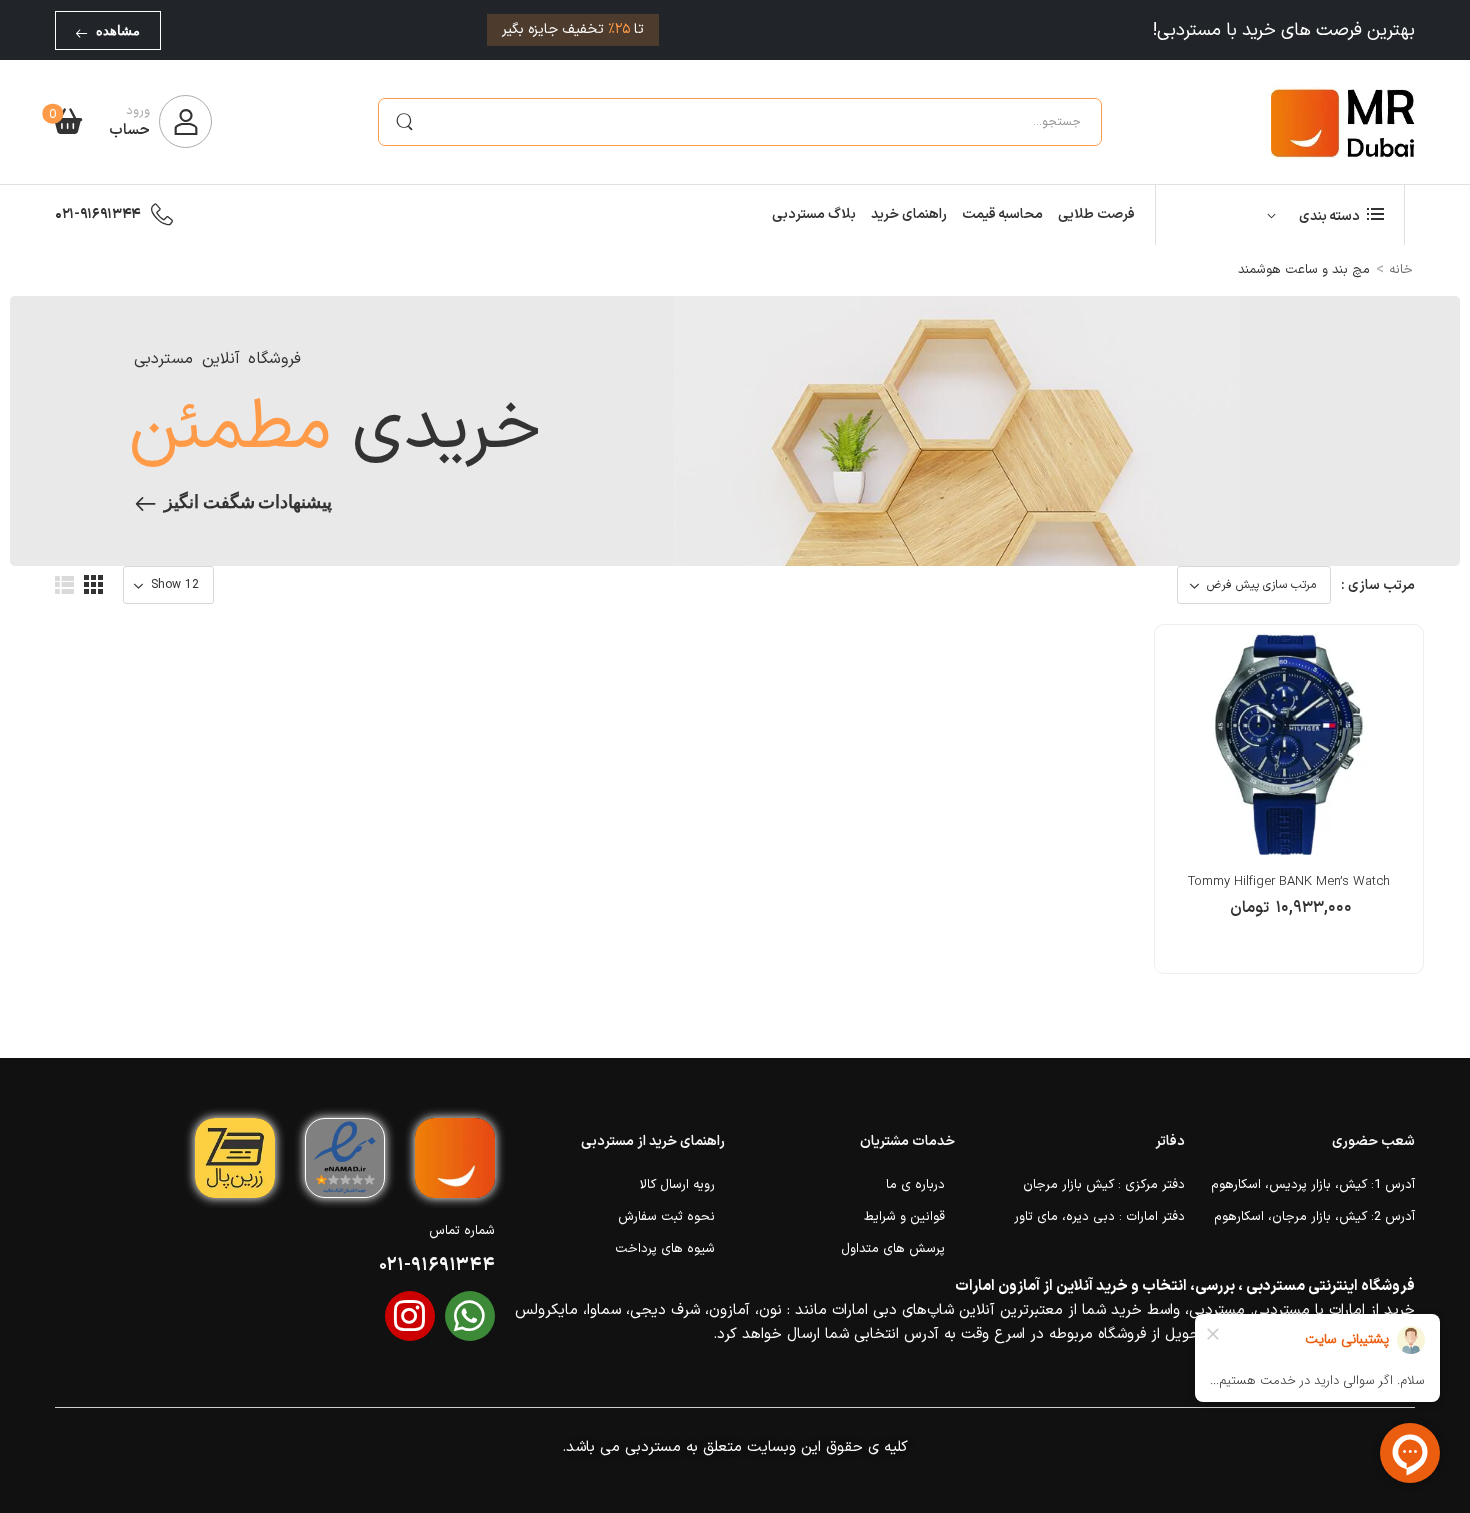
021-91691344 (98, 214)
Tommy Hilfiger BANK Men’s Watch (1289, 882)
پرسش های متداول (893, 1249)
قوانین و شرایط (904, 1217)
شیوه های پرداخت (665, 1249)
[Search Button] (404, 122)
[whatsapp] (470, 1316)
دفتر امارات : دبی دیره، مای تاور (1099, 1217)
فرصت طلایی (1096, 214)
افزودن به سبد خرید (1289, 918)
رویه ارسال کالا (677, 1185)
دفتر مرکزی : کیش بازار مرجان (1104, 1185)
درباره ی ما (915, 1185)
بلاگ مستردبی (814, 214)
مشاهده (118, 30)
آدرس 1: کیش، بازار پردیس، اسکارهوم (1313, 1185)
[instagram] (410, 1316)
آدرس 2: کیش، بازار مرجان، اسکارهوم (1314, 1217)
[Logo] (1343, 122)
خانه (1401, 270)
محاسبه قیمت (1003, 214)
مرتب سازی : (1378, 585)
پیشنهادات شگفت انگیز (248, 502)
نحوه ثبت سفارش (666, 1217)
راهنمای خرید (909, 214)
